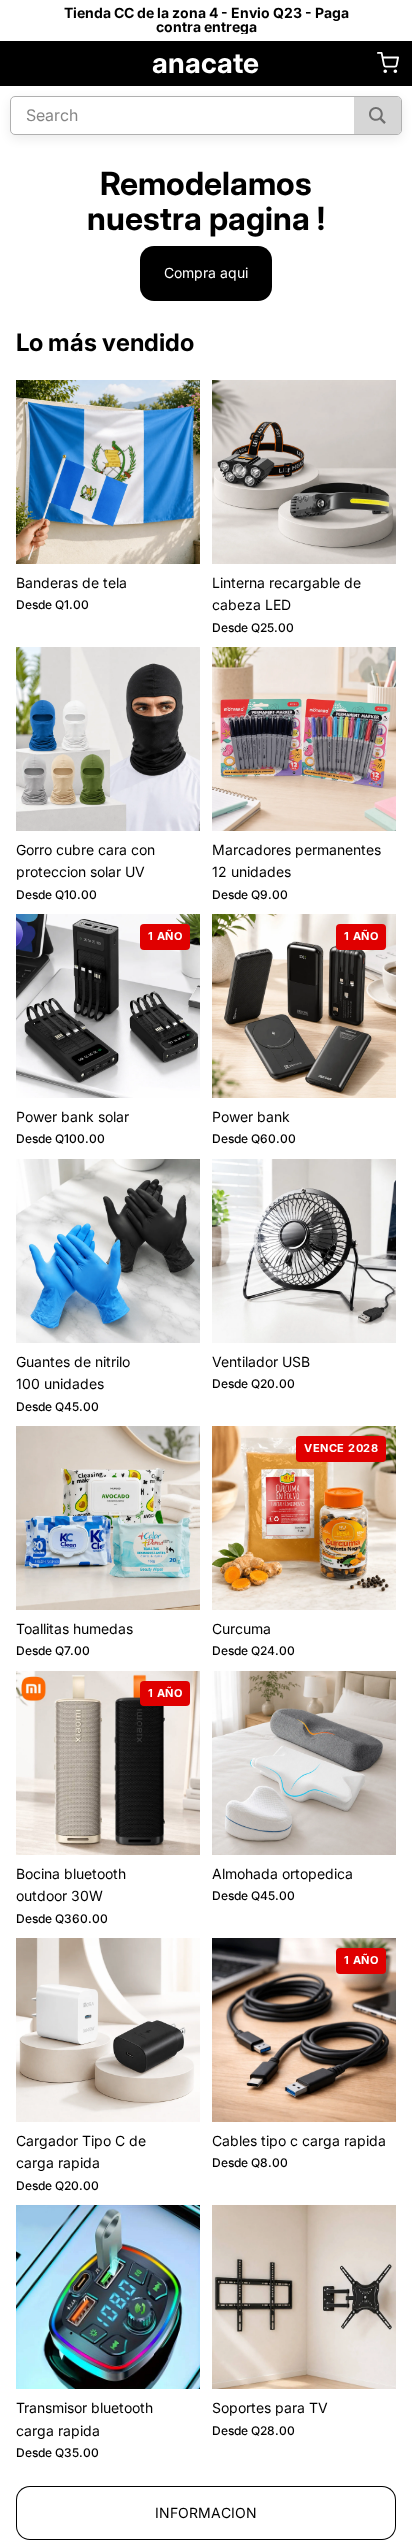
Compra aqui (206, 272)
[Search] (377, 115)
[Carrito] (388, 63)
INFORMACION (206, 2512)
